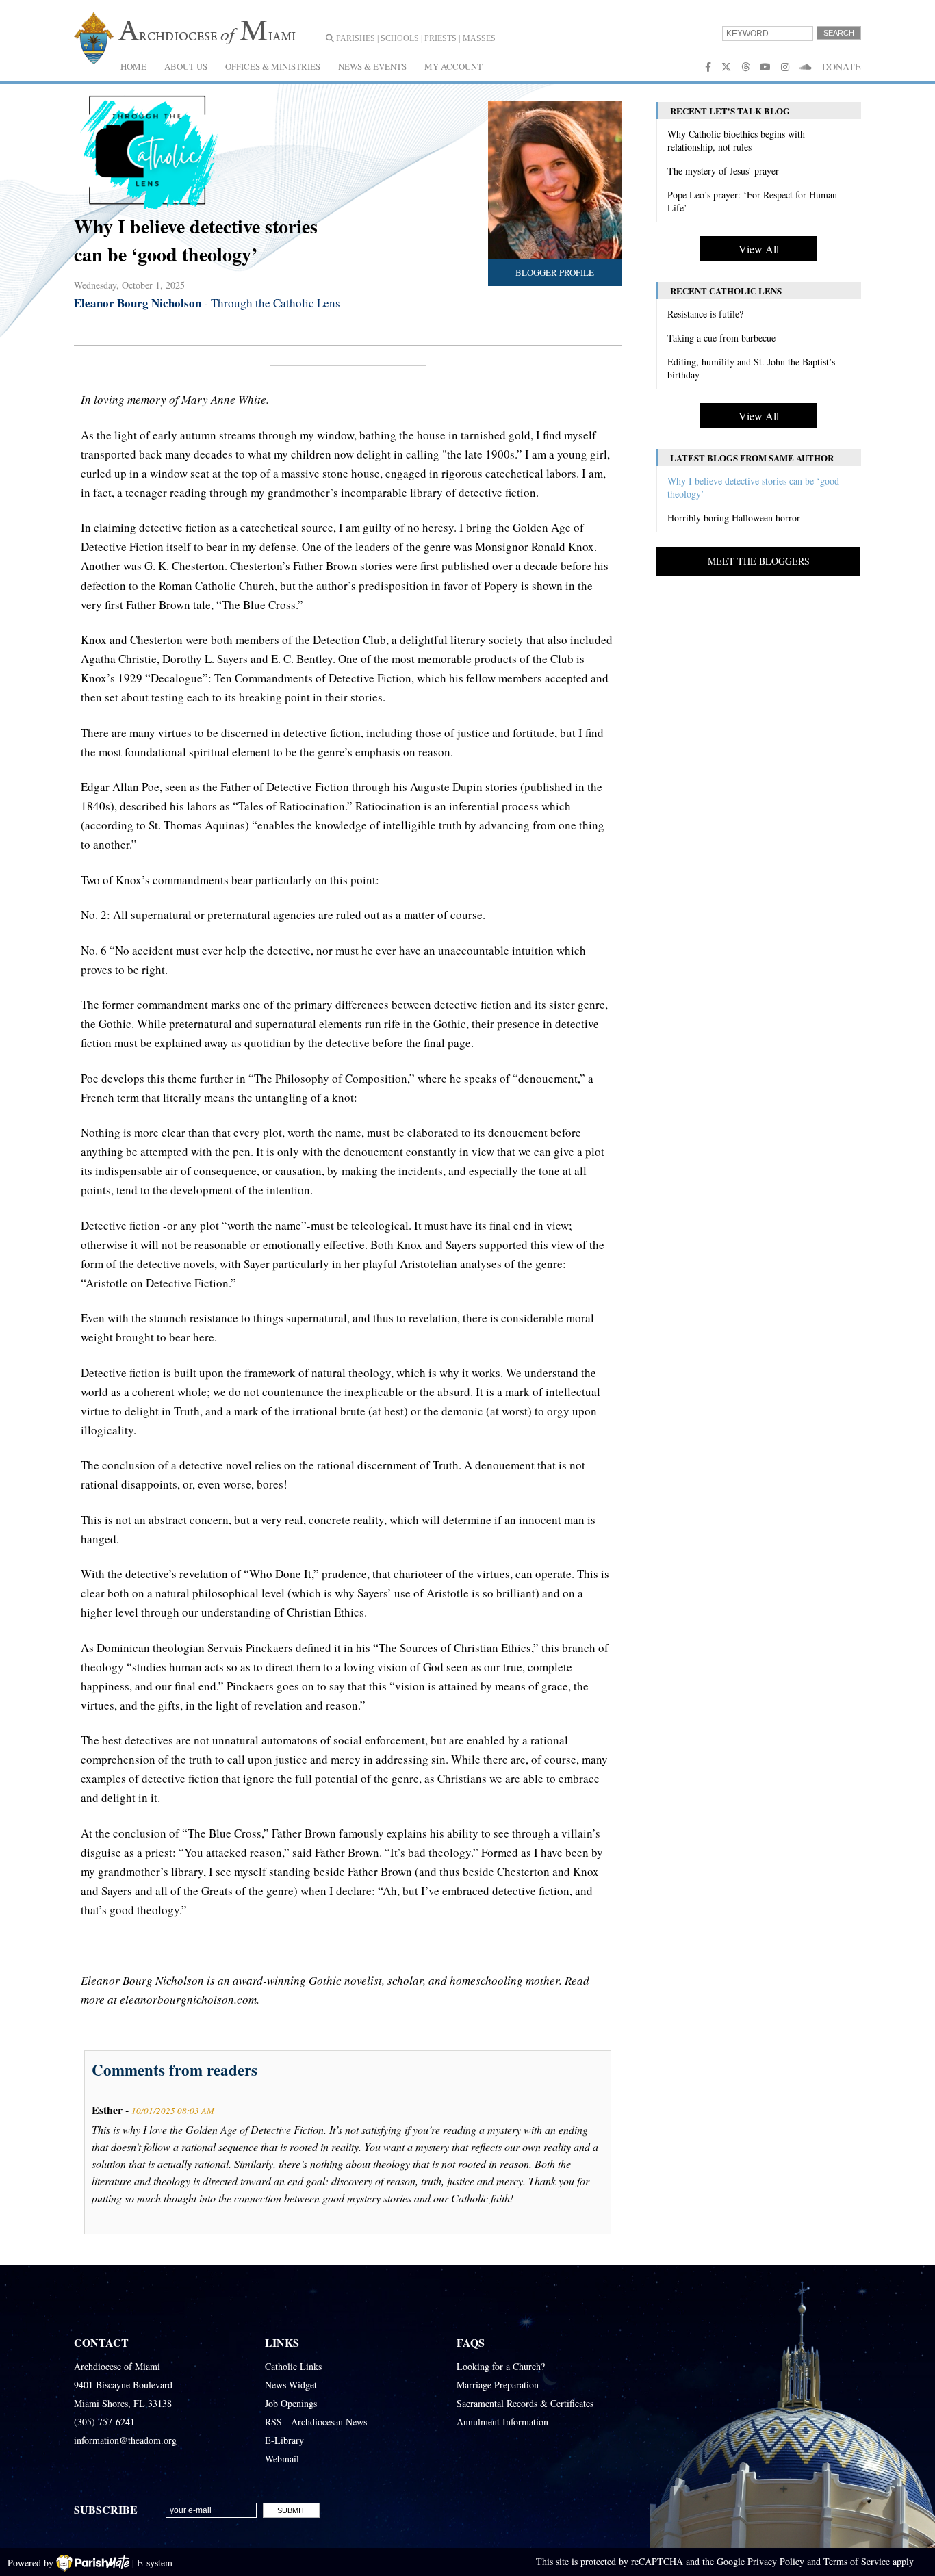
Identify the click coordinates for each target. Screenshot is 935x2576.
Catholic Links (293, 2366)
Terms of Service (857, 2561)
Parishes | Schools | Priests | (397, 38)
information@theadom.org (125, 2440)
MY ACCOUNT (453, 66)
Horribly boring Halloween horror (734, 518)
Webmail (282, 2459)
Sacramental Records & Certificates (525, 2403)
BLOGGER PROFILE (555, 272)
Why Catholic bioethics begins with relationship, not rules (736, 140)
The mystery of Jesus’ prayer (723, 171)
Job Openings (291, 2403)
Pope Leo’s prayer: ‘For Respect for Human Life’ (752, 201)
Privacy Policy (776, 2561)
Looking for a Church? (501, 2366)
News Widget (291, 2385)
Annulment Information (502, 2422)
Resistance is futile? (705, 314)
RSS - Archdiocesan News (316, 2422)
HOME (133, 66)
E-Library (284, 2440)
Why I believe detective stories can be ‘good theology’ (753, 487)
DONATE (842, 67)
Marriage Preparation (498, 2385)
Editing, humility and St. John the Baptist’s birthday (751, 368)
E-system (155, 2563)
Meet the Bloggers (759, 561)
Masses (479, 38)
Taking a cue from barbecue (721, 338)
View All (759, 249)
